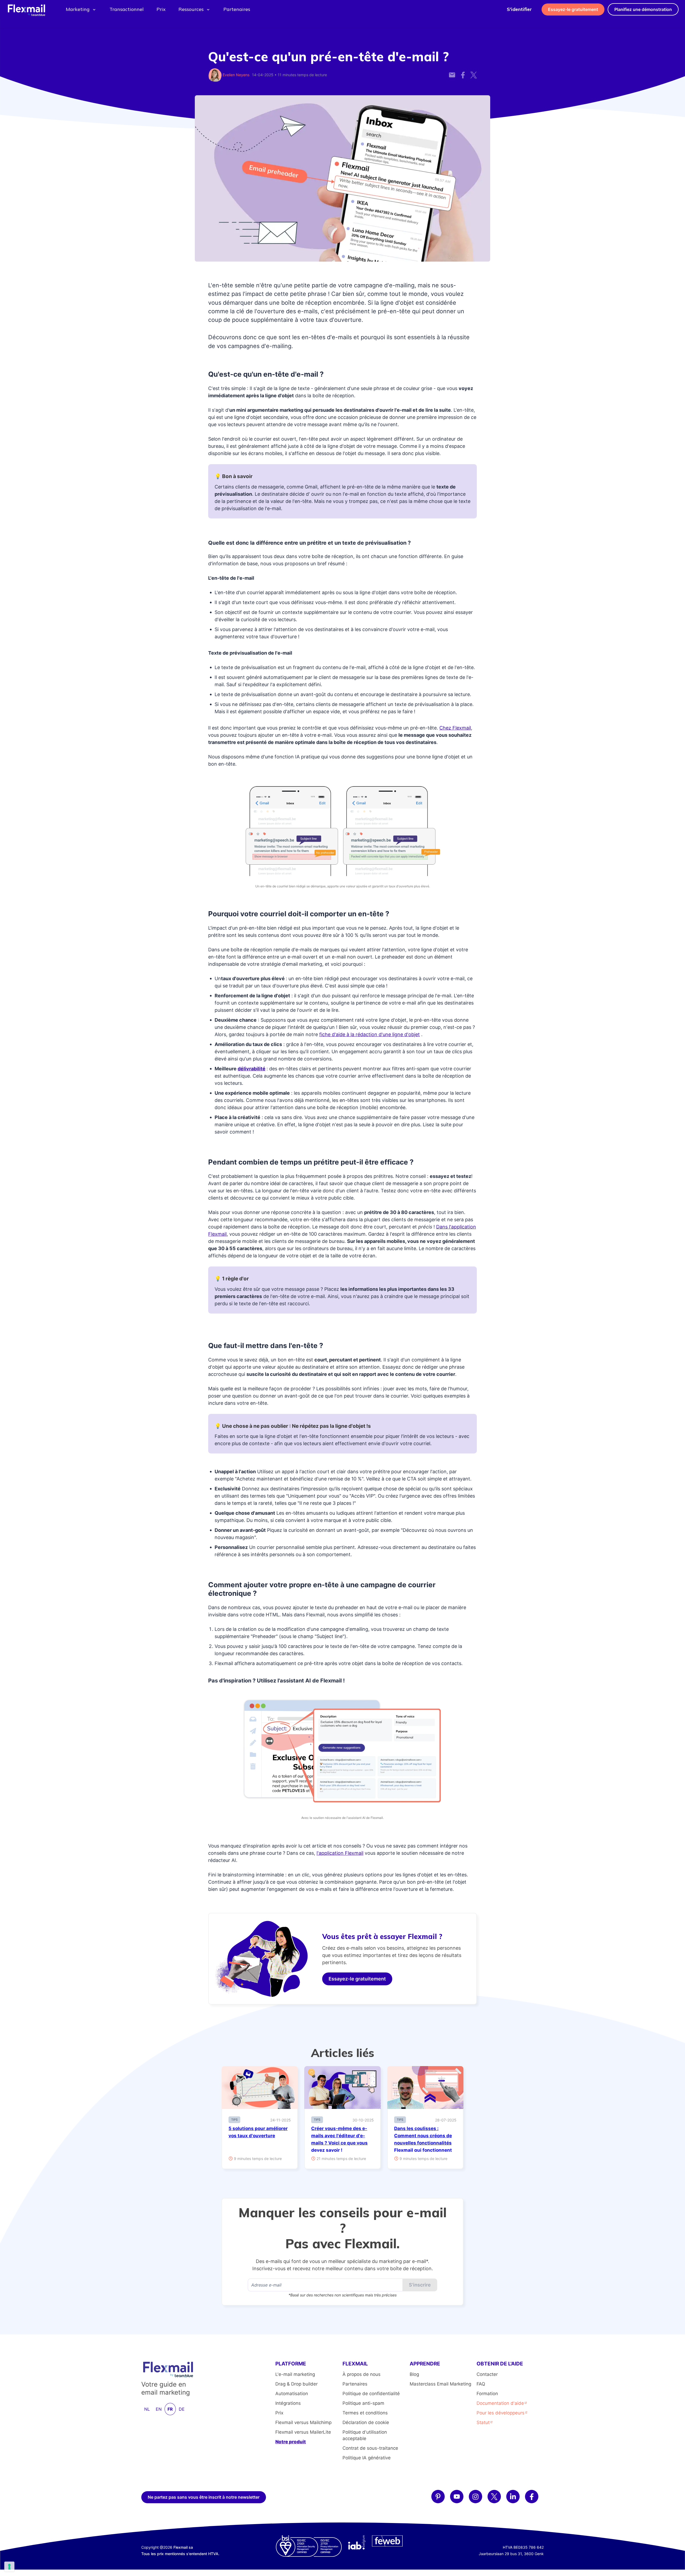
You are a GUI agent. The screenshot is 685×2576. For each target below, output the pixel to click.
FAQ (481, 2384)
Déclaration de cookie (366, 2422)
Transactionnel (127, 9)
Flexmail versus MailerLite (303, 2432)
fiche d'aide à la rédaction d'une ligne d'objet (370, 1034)
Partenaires (237, 9)
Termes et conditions (365, 2413)
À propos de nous (361, 2374)
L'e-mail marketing (295, 2374)
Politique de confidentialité (371, 2394)
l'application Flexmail (340, 1853)
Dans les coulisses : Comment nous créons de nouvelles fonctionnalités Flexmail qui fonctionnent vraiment (423, 2143)
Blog (414, 2374)
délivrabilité (252, 1069)
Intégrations (288, 2403)
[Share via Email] (452, 72)
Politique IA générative (367, 2458)
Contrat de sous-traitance (370, 2448)
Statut (483, 2422)
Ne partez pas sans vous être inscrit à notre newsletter (204, 2497)
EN (159, 2409)
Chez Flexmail (455, 728)
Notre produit (291, 2442)
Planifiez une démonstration (643, 9)
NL (147, 2409)
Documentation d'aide (500, 2403)
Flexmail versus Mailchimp (303, 2422)
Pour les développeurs (501, 2413)
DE (182, 2409)
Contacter (487, 2374)
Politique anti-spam (363, 2403)
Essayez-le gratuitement (573, 9)
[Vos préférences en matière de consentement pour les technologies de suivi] (9, 2567)
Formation (487, 2394)
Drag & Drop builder (296, 2384)
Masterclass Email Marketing (440, 2384)
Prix (161, 9)
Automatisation (292, 2394)
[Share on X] (474, 72)
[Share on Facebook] (463, 72)
